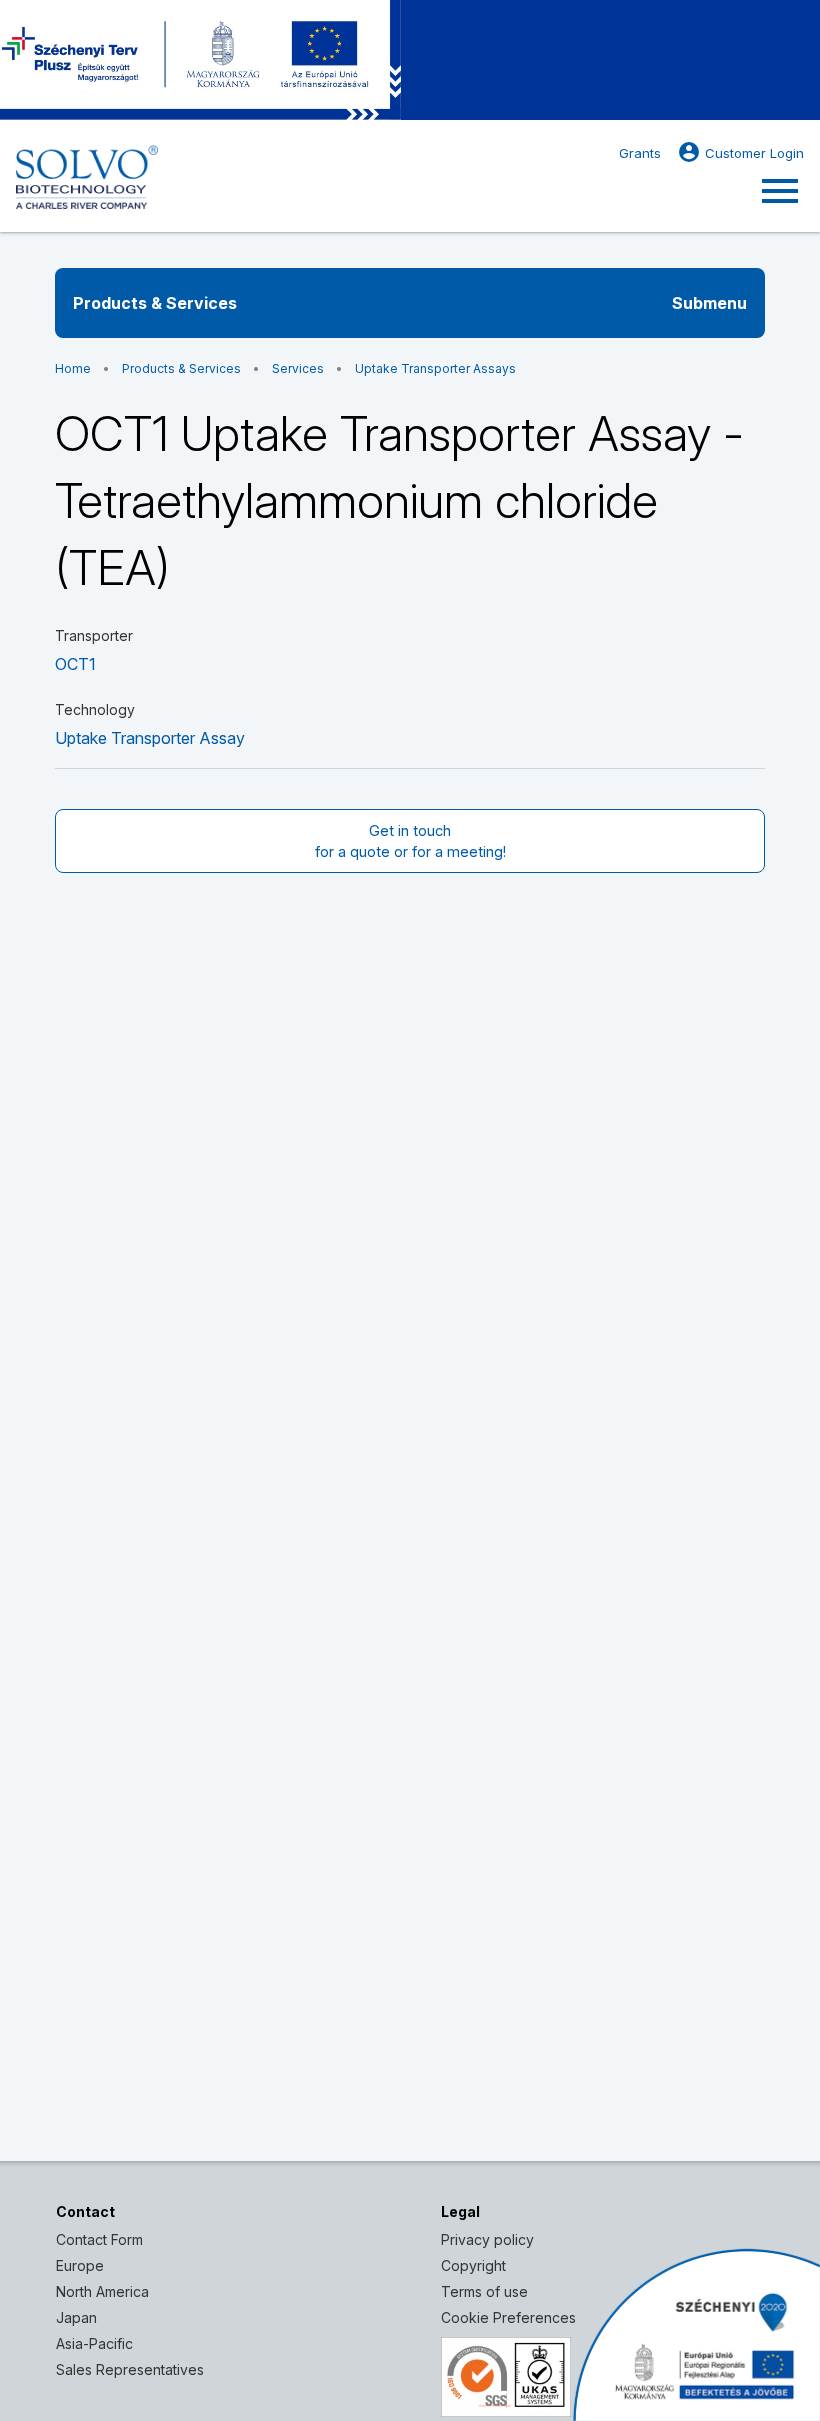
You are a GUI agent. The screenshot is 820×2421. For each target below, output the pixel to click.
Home (73, 368)
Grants (640, 153)
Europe (80, 2265)
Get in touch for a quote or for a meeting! (410, 841)
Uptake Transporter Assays (435, 368)
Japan (76, 2317)
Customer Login (740, 152)
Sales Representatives (130, 2369)
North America (102, 2291)
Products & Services (181, 368)
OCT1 (75, 664)
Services (298, 368)
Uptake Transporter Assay (150, 738)
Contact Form (99, 2239)
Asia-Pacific (94, 2343)
